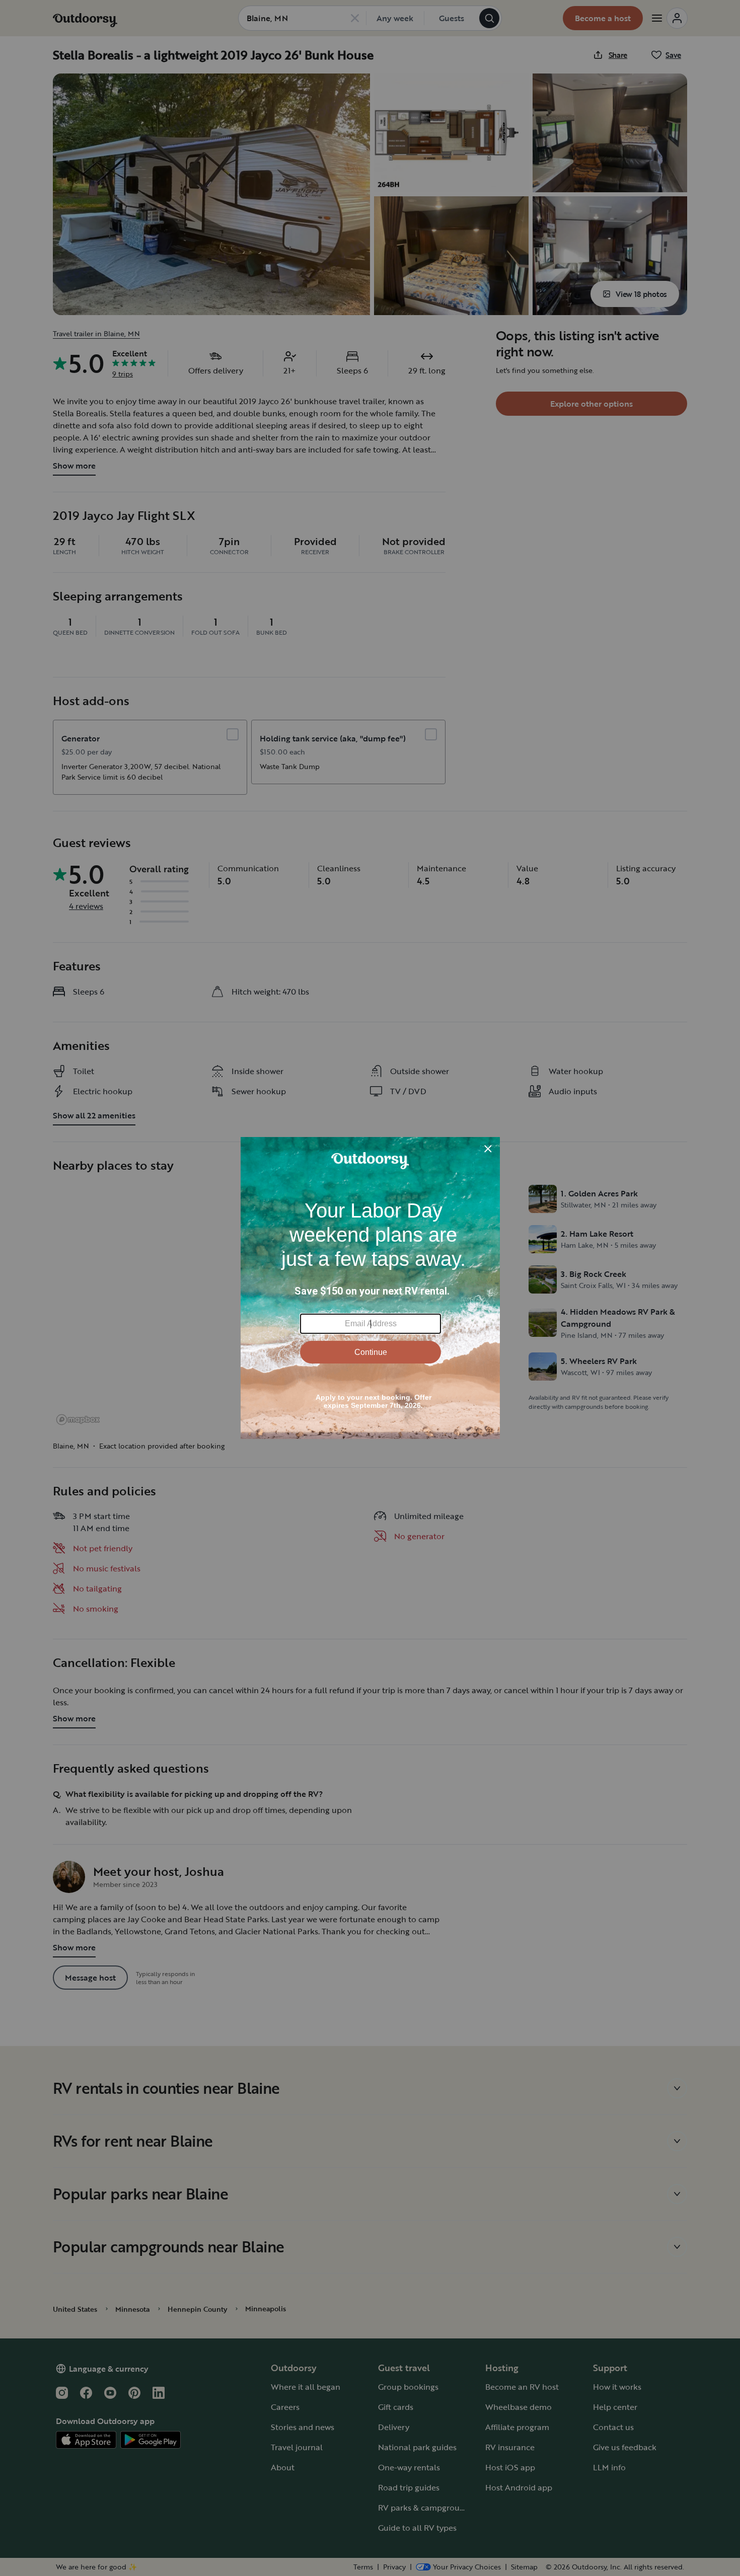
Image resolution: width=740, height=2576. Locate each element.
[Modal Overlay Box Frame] (370, 1288)
